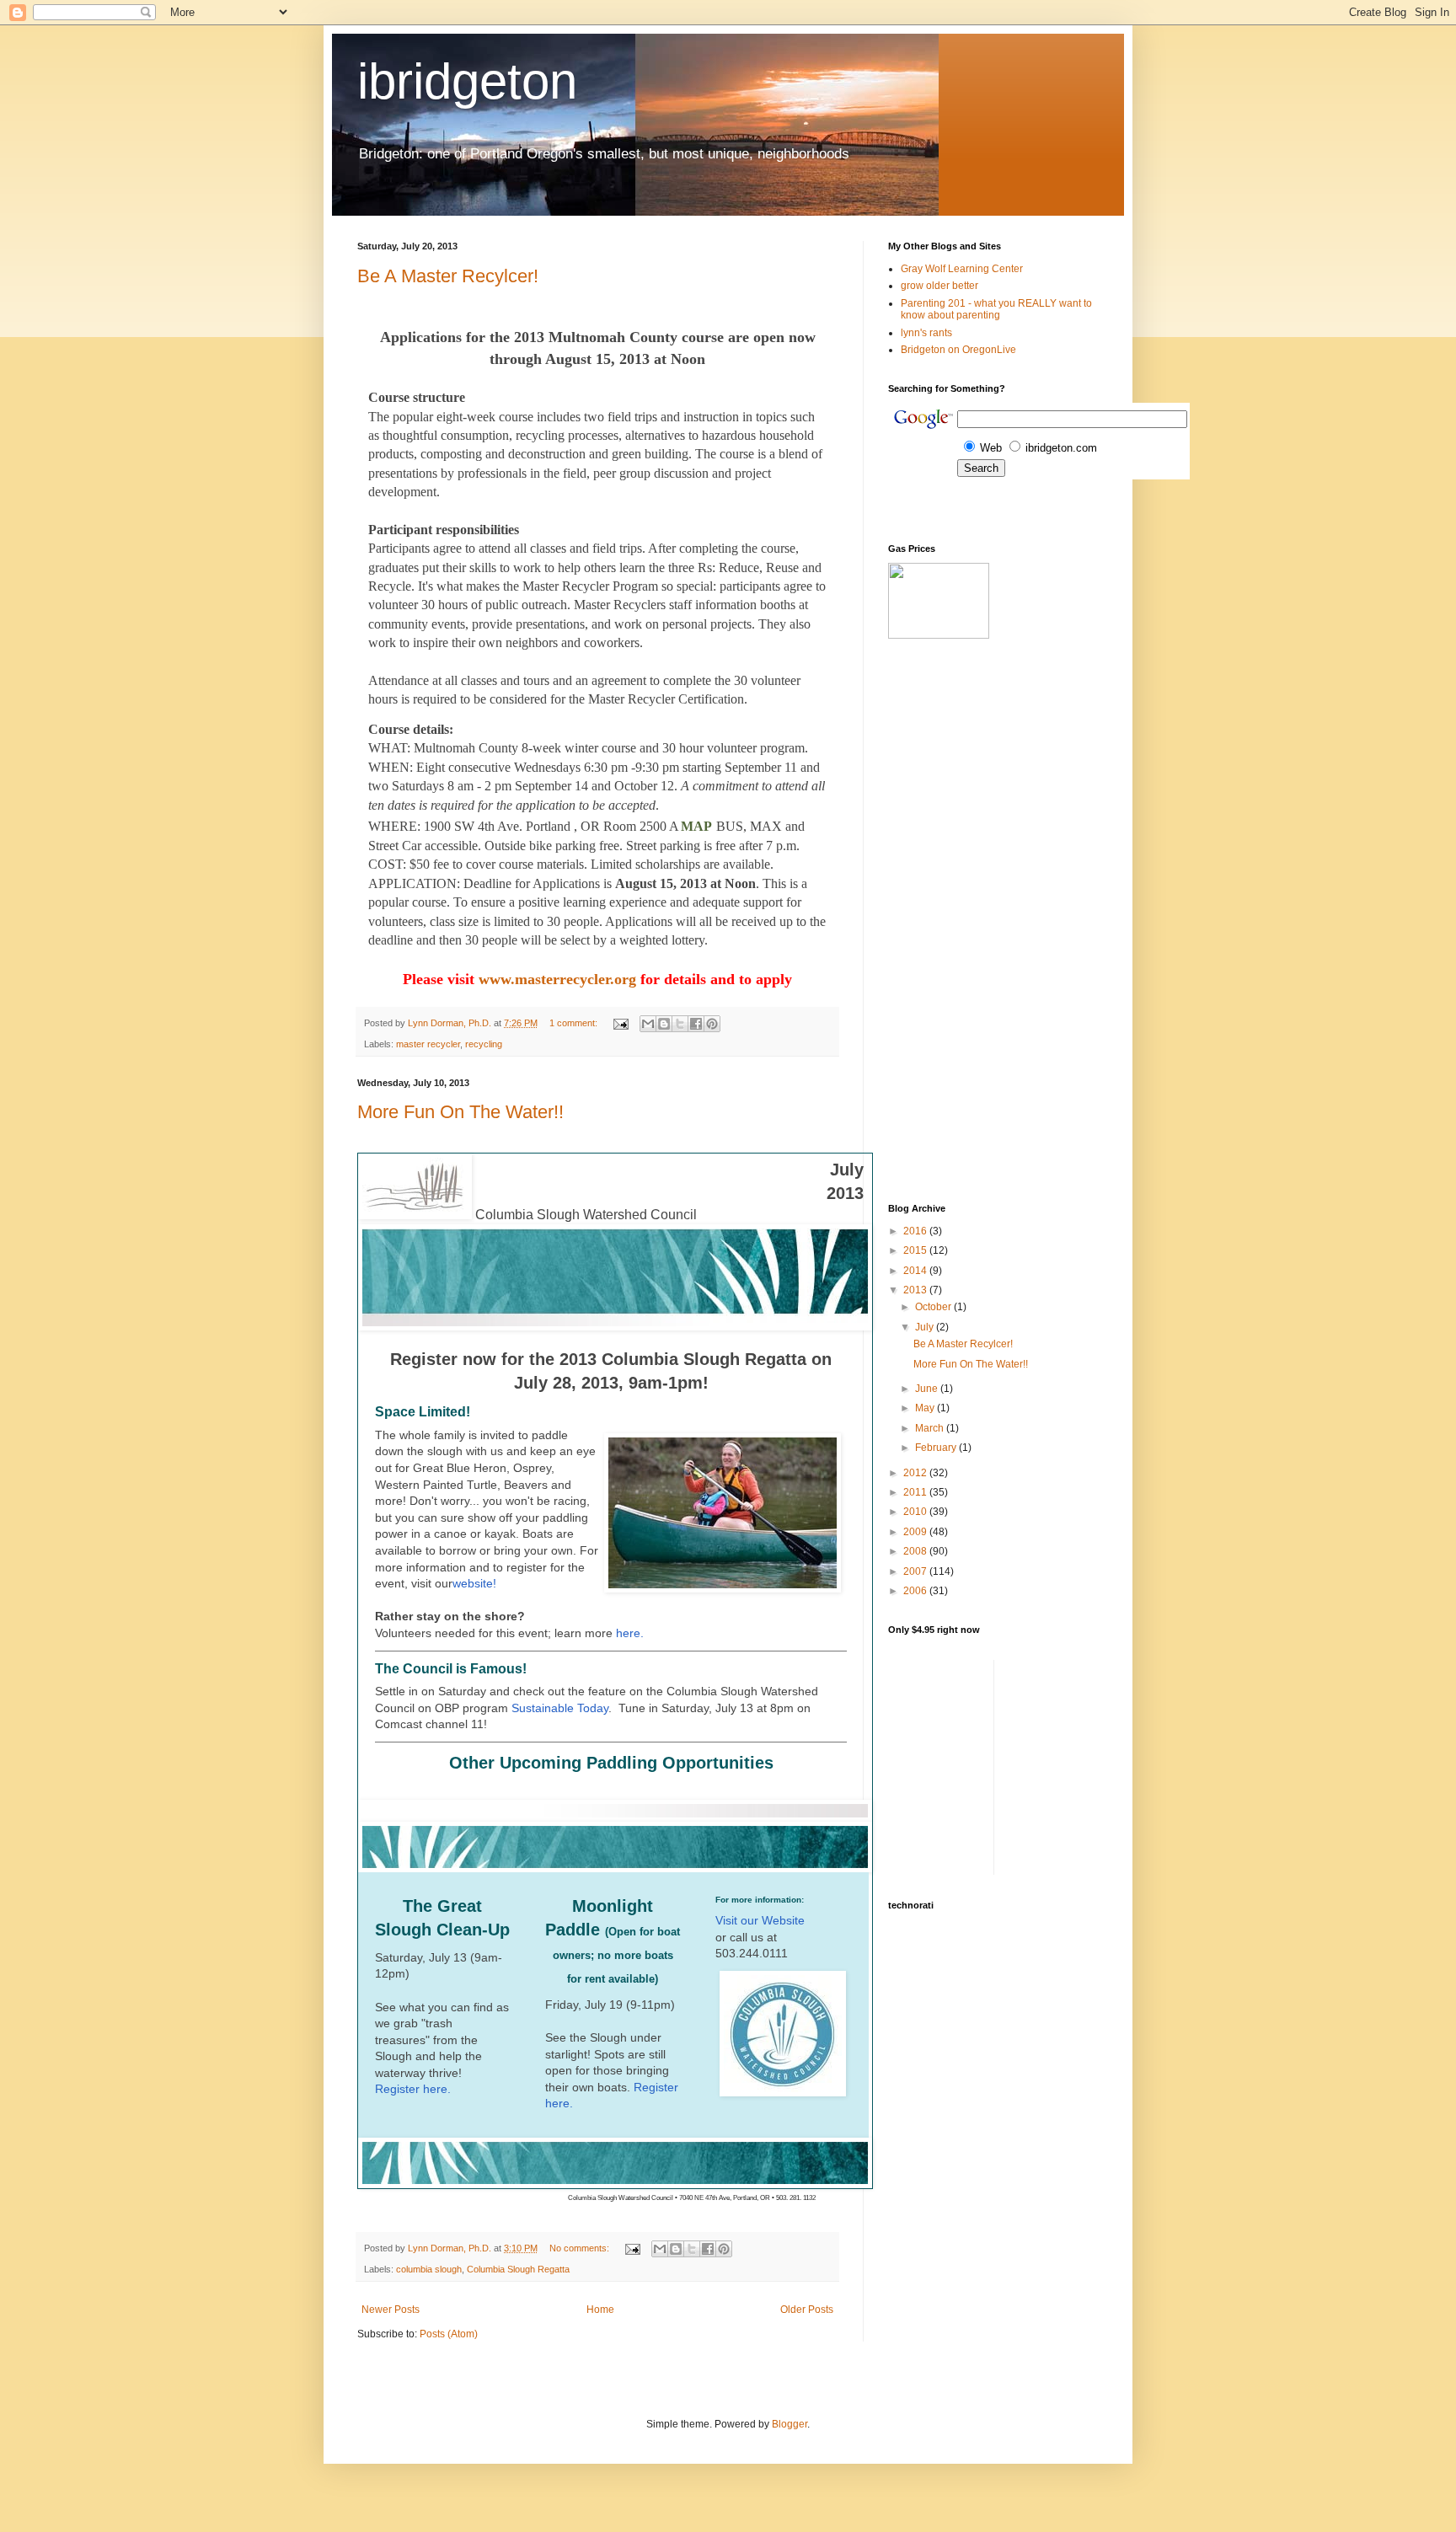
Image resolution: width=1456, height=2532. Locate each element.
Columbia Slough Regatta (518, 2269)
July (926, 1327)
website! (476, 1583)
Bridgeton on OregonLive (958, 350)
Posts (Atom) (449, 2334)
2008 (916, 1551)
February (937, 1448)
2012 (916, 1473)
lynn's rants (926, 333)
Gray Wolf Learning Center (962, 269)
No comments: (581, 2248)
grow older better (939, 286)
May (926, 1408)
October (934, 1307)
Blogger (790, 2424)
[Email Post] (620, 1023)
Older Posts (807, 2310)
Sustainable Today (560, 1708)
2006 (916, 1591)
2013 (916, 1290)
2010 (916, 1512)
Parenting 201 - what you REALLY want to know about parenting (996, 309)
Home (600, 2310)
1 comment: (575, 1023)
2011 (916, 1492)
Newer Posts (391, 2310)
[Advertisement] (939, 921)
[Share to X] (680, 1024)
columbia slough (429, 2269)
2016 (916, 1231)
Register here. (415, 2089)
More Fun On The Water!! (460, 1112)
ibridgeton (467, 81)
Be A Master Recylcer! (448, 276)
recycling (484, 1044)
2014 (916, 1271)
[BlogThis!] (664, 1024)
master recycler (428, 1044)
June (928, 1389)
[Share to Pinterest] (712, 1024)
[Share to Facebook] (696, 1024)
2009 (916, 1532)
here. (630, 1633)
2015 (916, 1250)
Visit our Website (760, 1920)
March (931, 1428)
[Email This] (648, 1024)
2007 (916, 1571)
